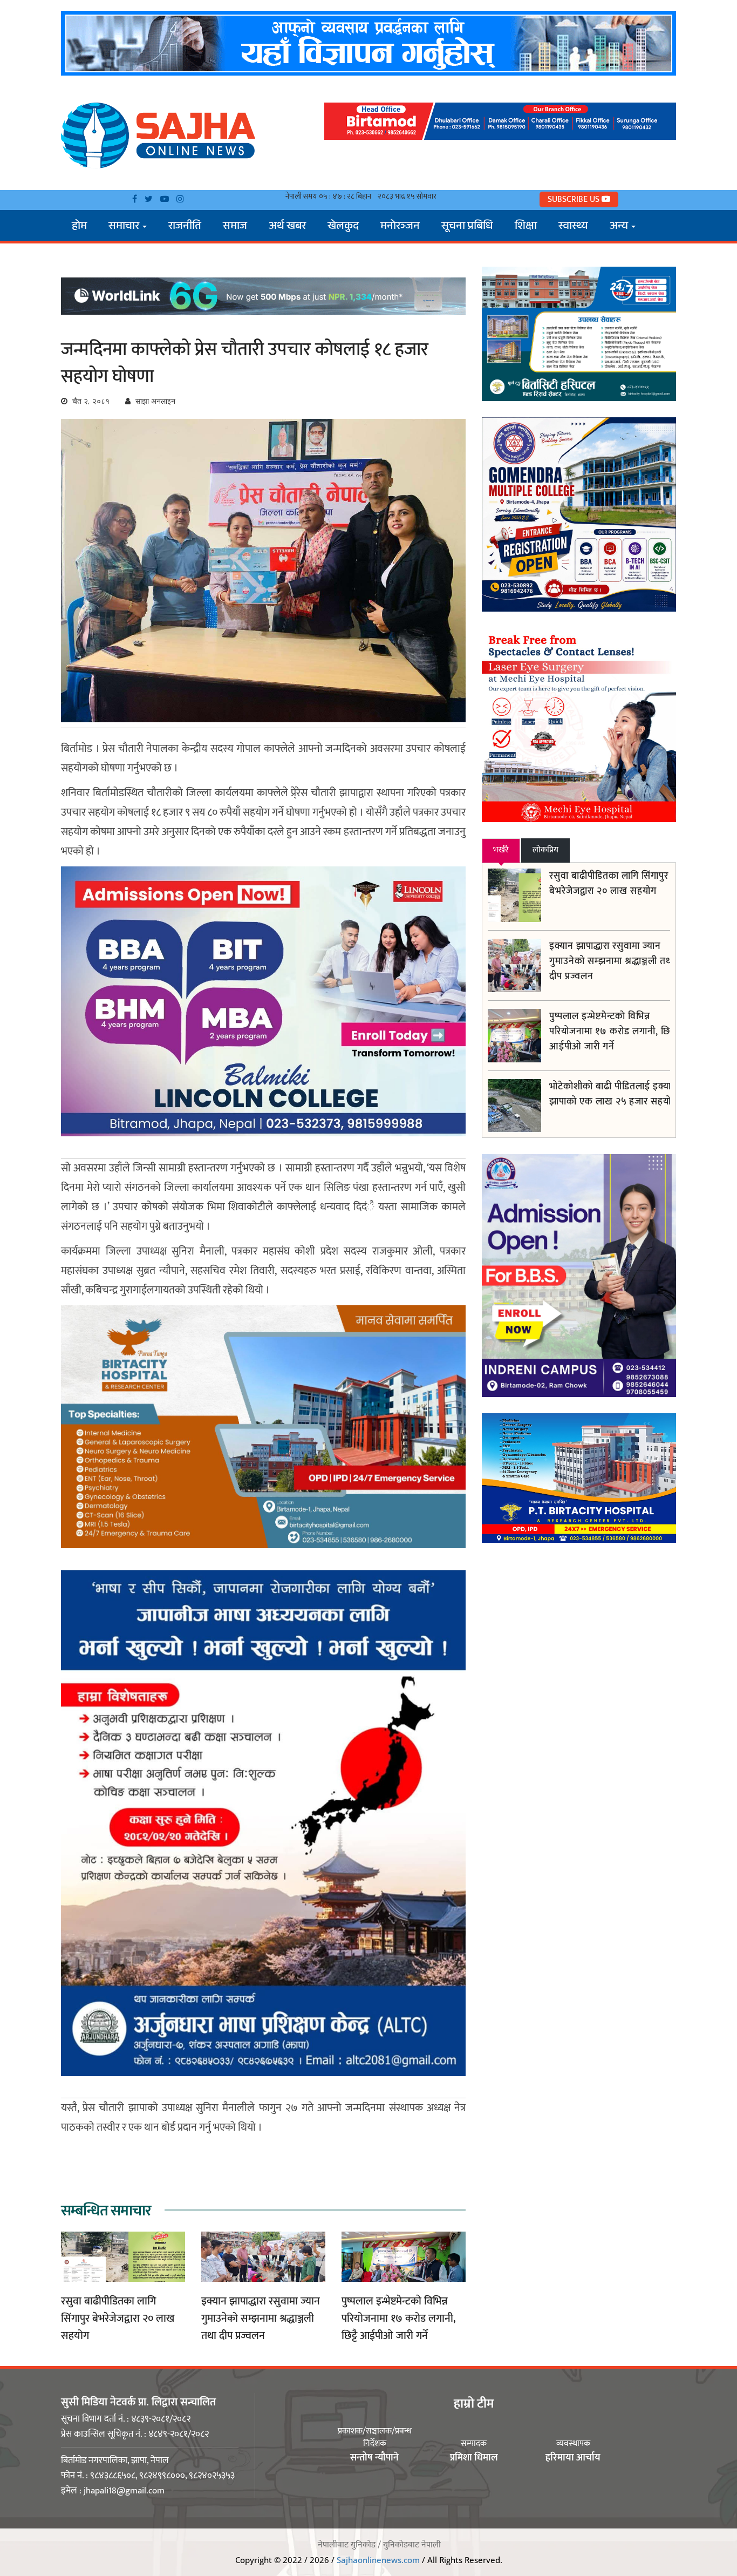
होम (79, 227)
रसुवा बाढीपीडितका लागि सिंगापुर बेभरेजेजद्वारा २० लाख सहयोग (118, 2319)
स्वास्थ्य (573, 227)
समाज (235, 227)
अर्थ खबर (287, 227)
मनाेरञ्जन (400, 227)
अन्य (620, 227)
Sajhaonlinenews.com (378, 2560)
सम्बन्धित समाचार (106, 2211)
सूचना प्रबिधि (467, 227)
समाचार (125, 227)
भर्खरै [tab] (501, 850)
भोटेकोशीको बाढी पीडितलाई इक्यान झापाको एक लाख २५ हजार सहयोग (613, 1094)
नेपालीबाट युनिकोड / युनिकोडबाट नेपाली (379, 2545)
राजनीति (185, 227)
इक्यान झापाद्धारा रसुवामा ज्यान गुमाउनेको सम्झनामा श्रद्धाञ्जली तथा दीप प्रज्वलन (261, 2319)
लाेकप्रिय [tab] (545, 850)
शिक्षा (526, 227)
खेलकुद (343, 227)
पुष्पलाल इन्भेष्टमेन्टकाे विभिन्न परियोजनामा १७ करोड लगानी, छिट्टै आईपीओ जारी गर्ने (398, 2319)
